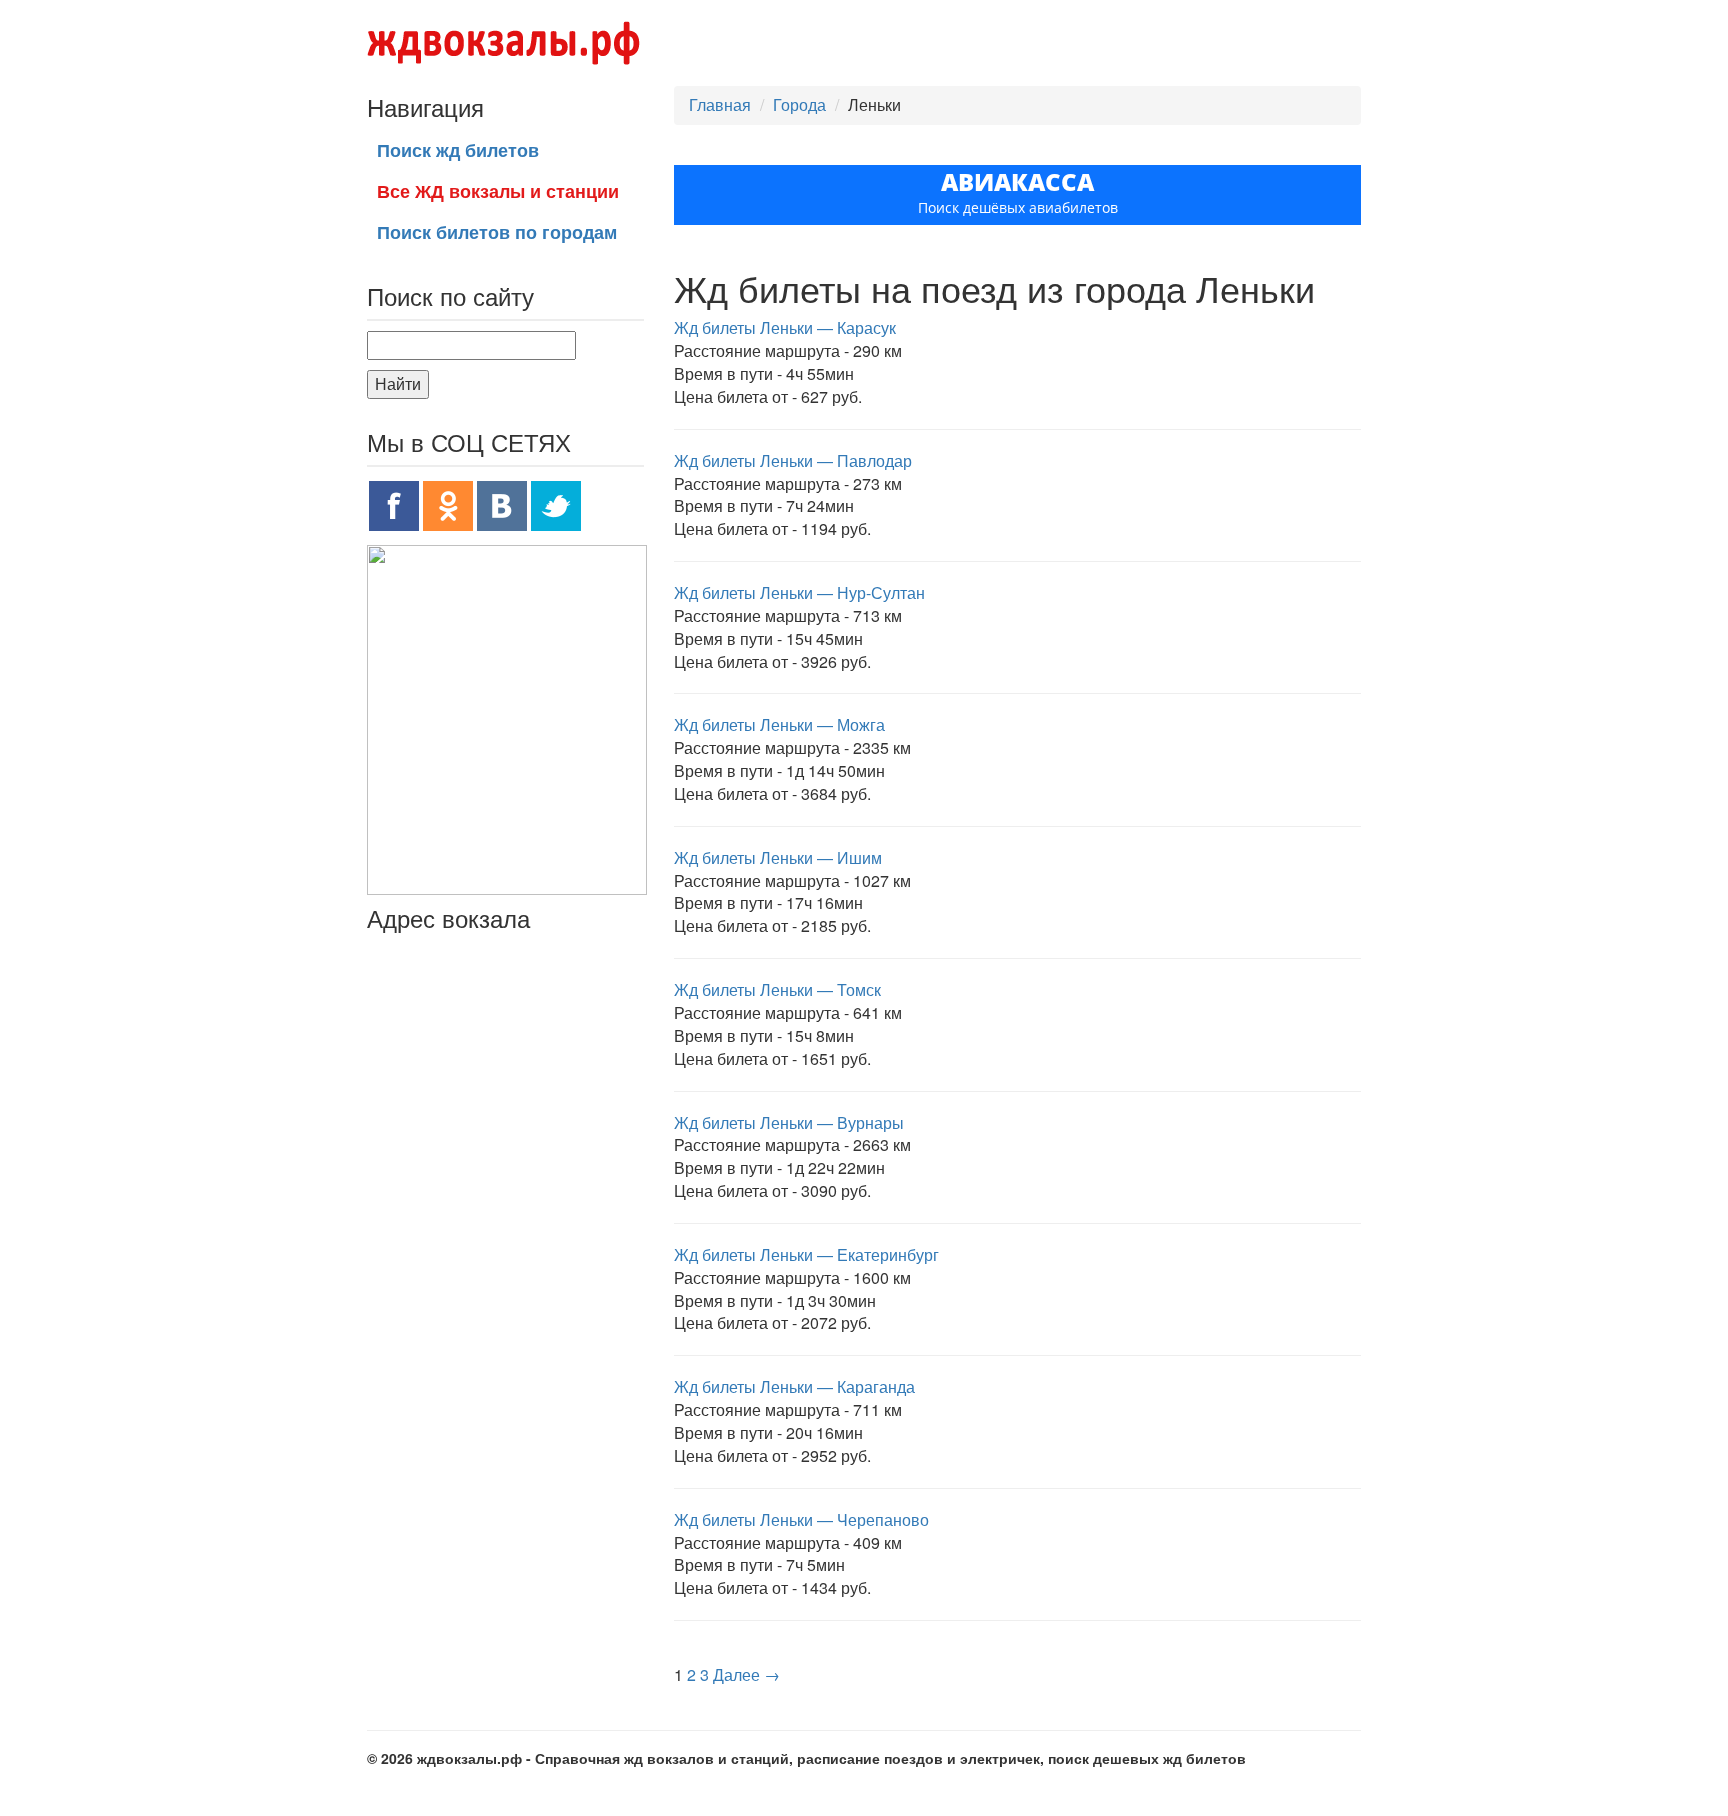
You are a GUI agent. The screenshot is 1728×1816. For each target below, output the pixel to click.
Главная (720, 104)
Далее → (746, 1674)
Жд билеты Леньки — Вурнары (789, 1122)
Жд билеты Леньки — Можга (779, 724)
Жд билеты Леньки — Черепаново (801, 1519)
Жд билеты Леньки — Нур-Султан (799, 592)
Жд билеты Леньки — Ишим (778, 857)
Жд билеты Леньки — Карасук (785, 327)
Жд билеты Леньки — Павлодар (793, 460)
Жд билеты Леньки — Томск (777, 989)
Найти (398, 383)
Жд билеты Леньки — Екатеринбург (806, 1254)
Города (799, 104)
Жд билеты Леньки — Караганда (794, 1386)
